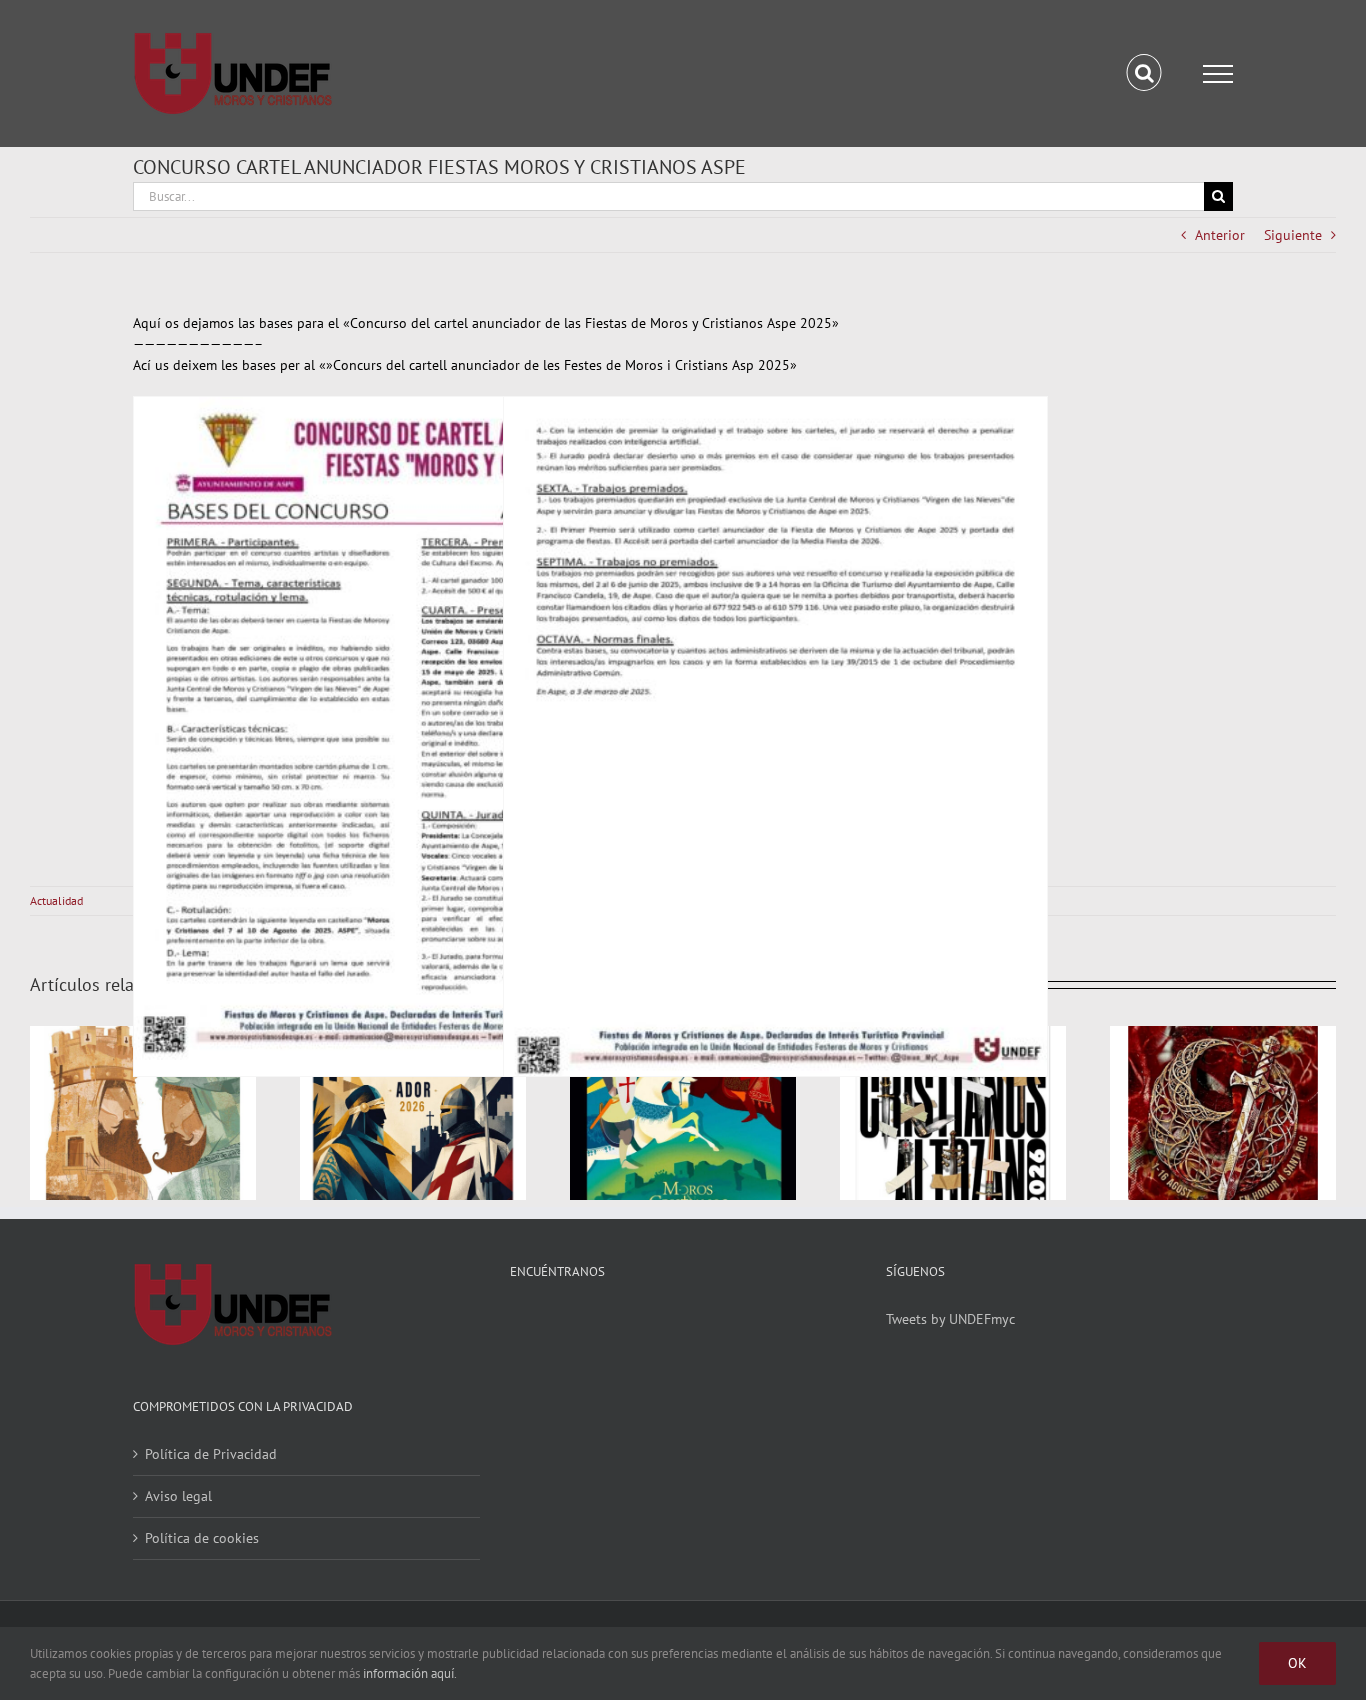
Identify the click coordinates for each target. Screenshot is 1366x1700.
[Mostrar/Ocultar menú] (1218, 74)
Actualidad (56, 900)
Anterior (1220, 235)
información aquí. (410, 1673)
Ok (1297, 1663)
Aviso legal (178, 1496)
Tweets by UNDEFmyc (950, 1319)
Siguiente (1293, 235)
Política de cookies (202, 1538)
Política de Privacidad (211, 1454)
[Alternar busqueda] (1144, 73)
